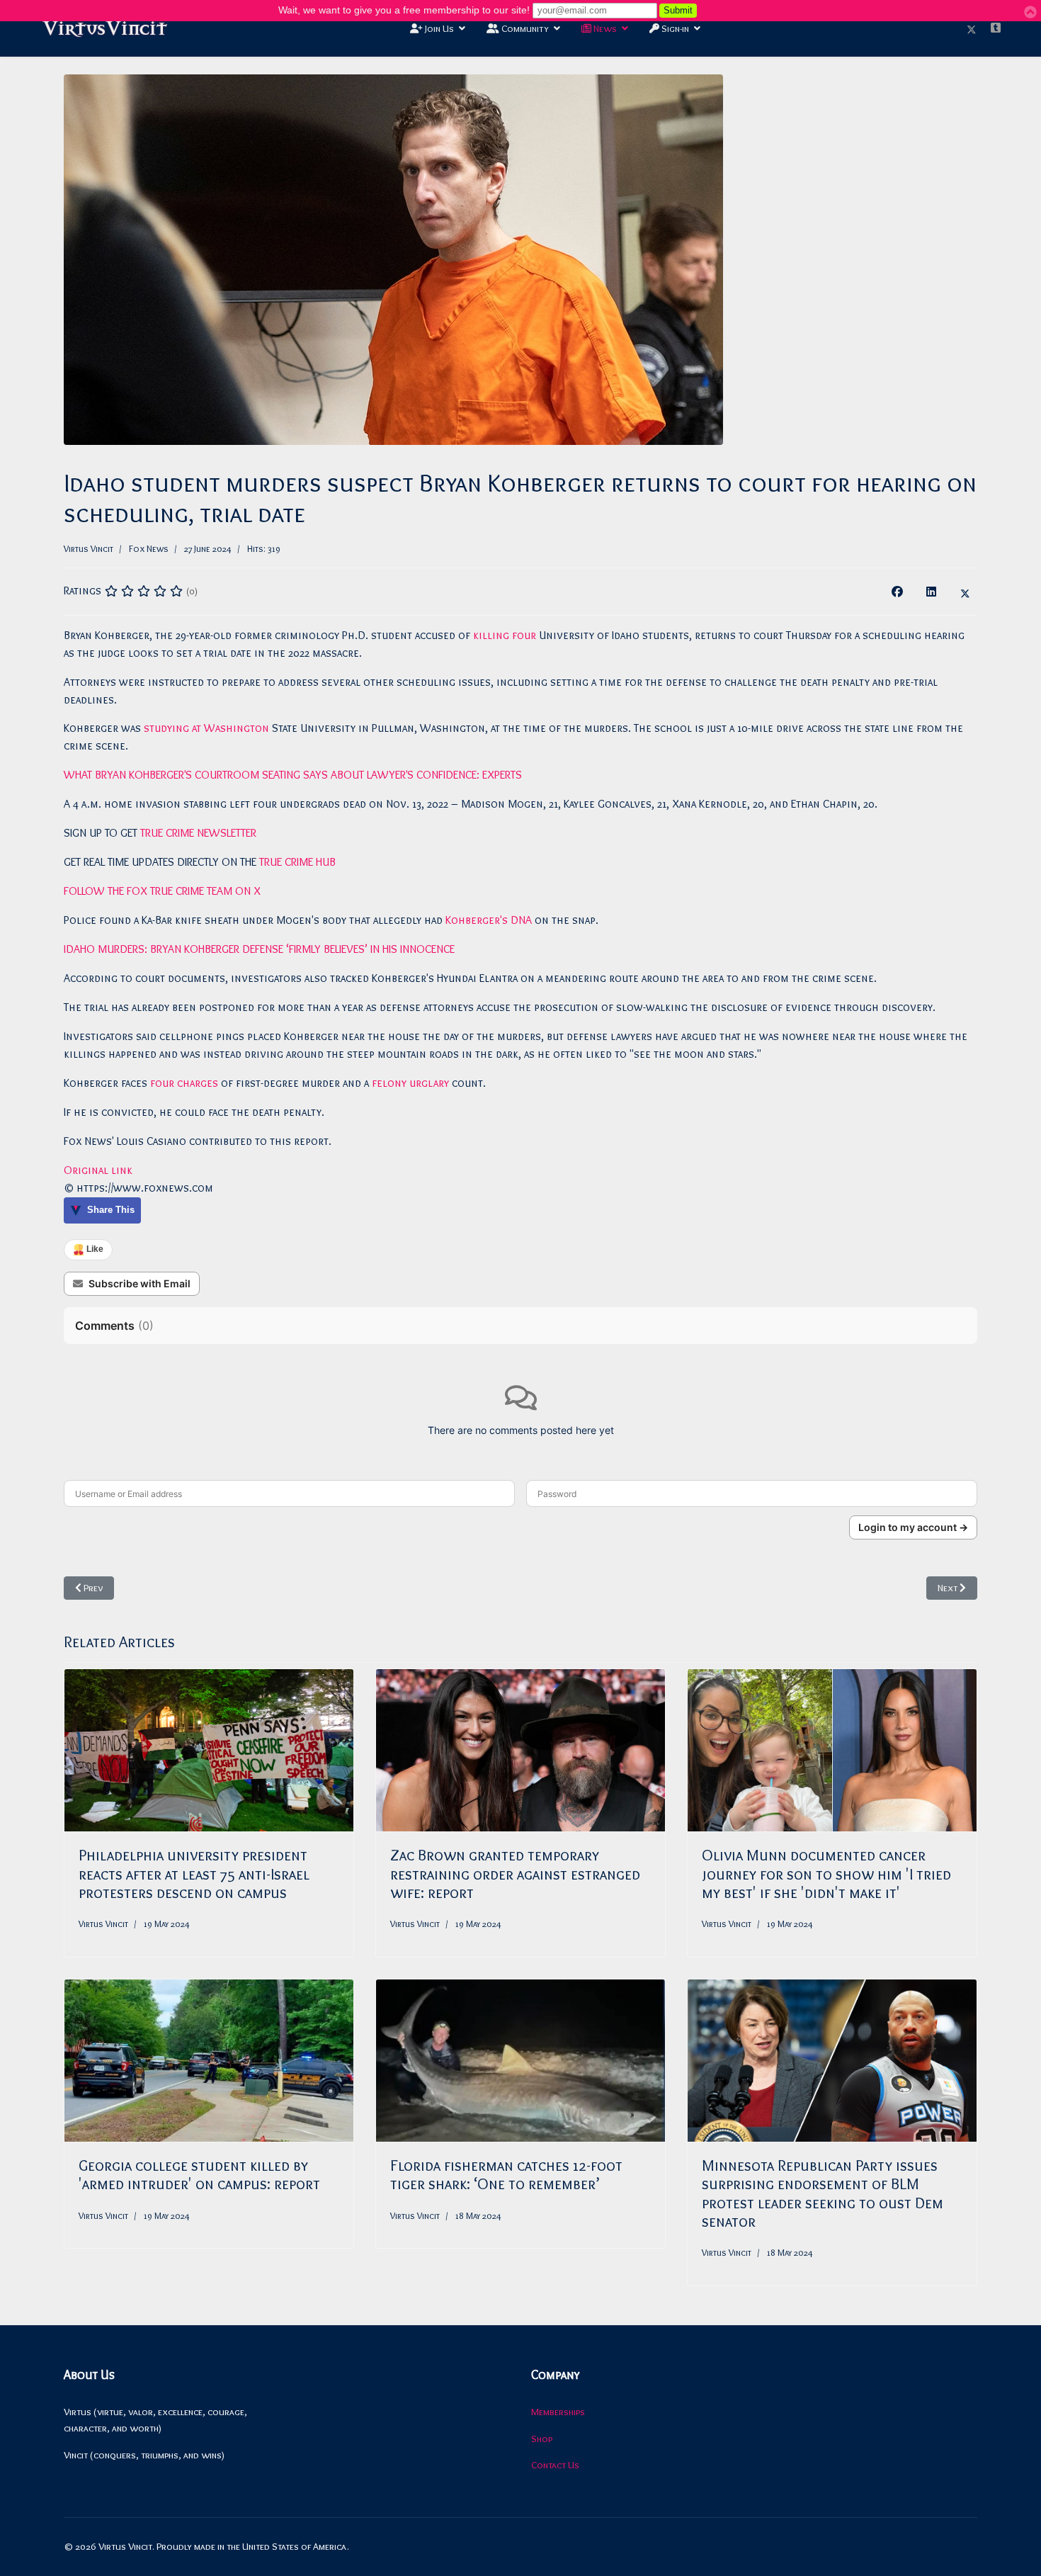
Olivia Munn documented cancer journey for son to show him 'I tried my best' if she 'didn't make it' (826, 1874)
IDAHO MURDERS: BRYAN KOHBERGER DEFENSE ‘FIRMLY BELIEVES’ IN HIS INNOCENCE (259, 949)
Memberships (558, 2412)
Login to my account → (913, 1527)
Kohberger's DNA (489, 920)
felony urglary (410, 1083)
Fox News (149, 548)
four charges (184, 1083)
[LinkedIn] (931, 592)
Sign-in (674, 28)
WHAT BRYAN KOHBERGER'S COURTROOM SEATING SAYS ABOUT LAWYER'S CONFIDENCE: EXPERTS (293, 775)
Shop (542, 2439)
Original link (98, 1170)
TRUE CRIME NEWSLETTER (198, 833)
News (604, 28)
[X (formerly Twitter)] (965, 592)
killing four (505, 635)
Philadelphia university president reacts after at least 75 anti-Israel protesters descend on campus (194, 1874)
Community (524, 28)
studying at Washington (206, 728)
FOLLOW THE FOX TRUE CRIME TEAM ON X (162, 891)
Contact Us (555, 2465)
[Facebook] (897, 592)
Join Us (438, 28)
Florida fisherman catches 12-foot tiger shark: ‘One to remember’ (506, 2175)
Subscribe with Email (140, 1283)
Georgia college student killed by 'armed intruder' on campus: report (199, 2175)
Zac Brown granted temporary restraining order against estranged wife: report (515, 1874)
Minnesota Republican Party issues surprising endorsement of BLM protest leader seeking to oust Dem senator (823, 2193)
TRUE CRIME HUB (297, 862)
